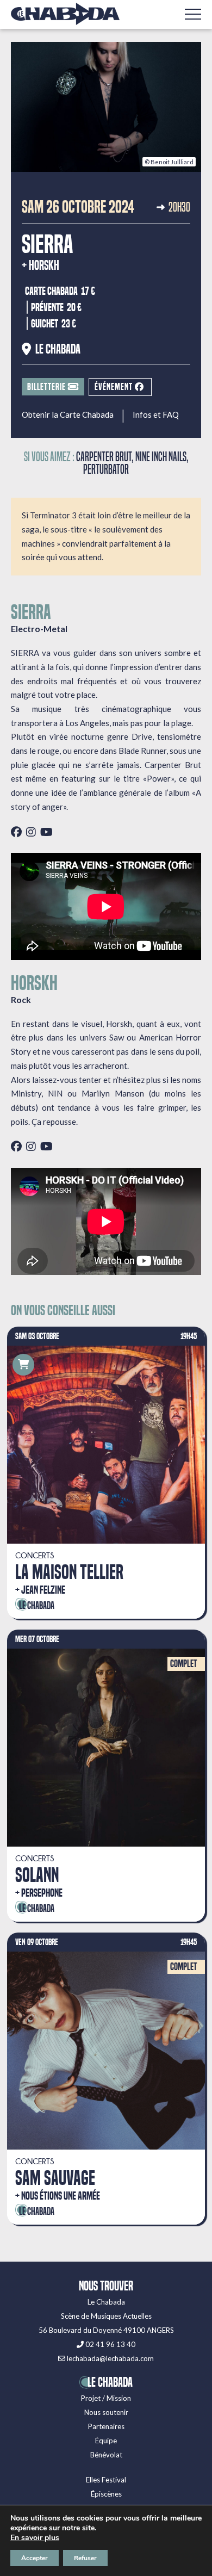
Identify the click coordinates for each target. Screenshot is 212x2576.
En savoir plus (35, 2538)
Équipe (106, 2441)
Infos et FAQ (156, 415)
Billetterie (48, 387)
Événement (115, 387)
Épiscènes (106, 2494)
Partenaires (106, 2426)
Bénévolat (106, 2455)
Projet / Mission (106, 2398)
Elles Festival (106, 2480)
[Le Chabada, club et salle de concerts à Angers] (65, 14)
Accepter (35, 2558)
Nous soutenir (106, 2412)
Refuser (85, 2558)
